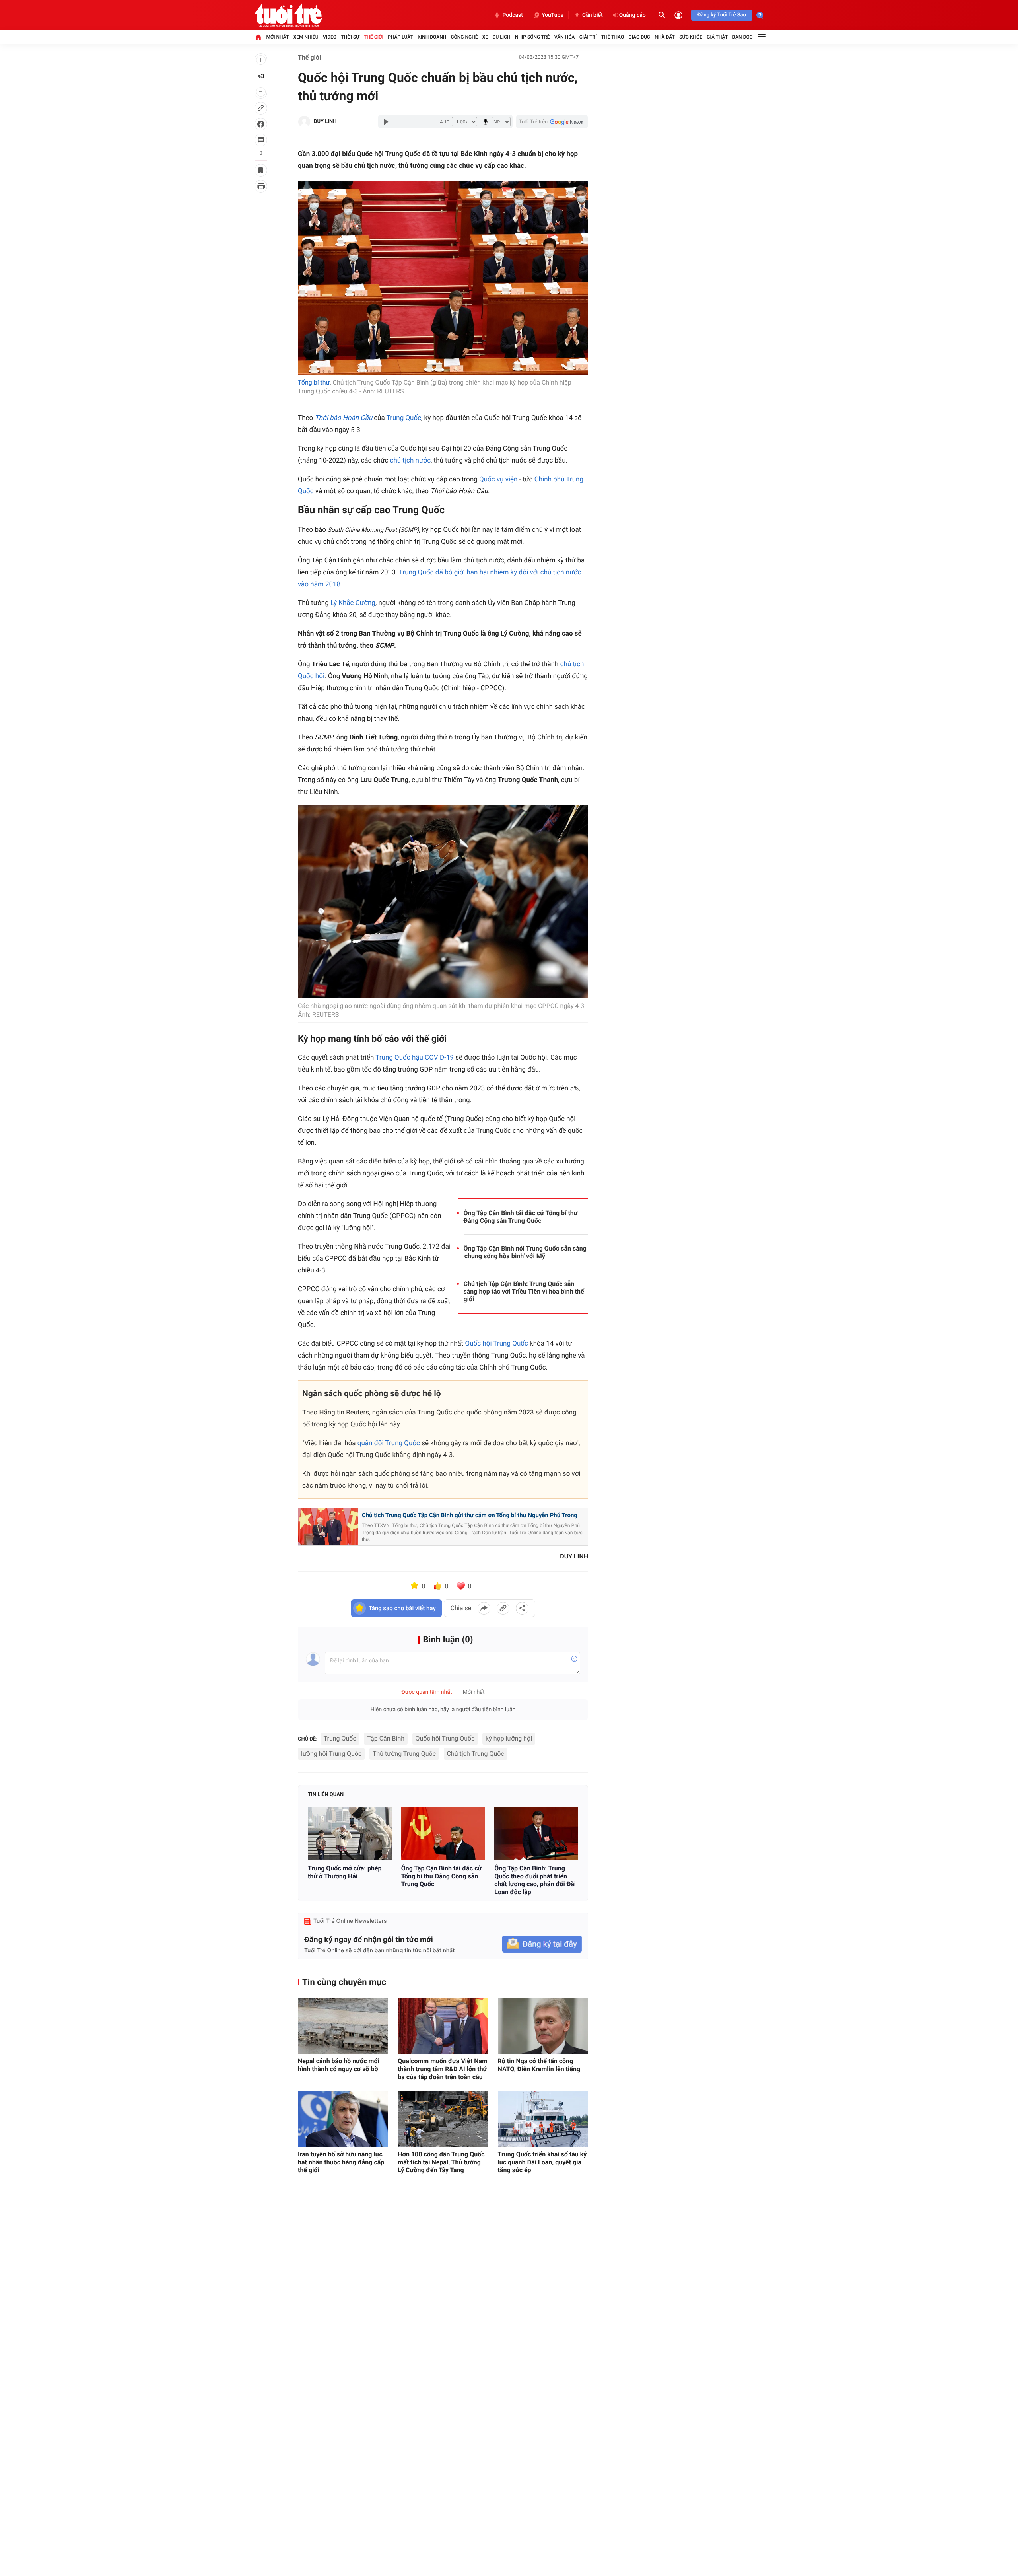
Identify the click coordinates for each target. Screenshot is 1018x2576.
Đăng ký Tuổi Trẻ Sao (722, 15)
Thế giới (374, 37)
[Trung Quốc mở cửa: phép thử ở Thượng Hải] (350, 1834)
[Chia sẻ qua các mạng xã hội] (522, 1608)
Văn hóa (565, 37)
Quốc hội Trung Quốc (497, 1344)
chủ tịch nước (411, 461)
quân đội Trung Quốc (389, 1443)
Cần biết (593, 15)
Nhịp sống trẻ (532, 37)
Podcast (513, 15)
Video (330, 37)
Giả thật (717, 37)
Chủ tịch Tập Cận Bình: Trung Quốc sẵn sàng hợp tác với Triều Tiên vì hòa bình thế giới (524, 1291)
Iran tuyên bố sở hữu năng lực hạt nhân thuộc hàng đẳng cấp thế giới (341, 2162)
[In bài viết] (261, 186)
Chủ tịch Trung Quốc (476, 1754)
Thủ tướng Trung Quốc (404, 1754)
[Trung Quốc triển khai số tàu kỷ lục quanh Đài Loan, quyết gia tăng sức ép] (543, 2119)
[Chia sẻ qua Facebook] (484, 1608)
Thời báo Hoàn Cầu (343, 418)
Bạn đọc (743, 37)
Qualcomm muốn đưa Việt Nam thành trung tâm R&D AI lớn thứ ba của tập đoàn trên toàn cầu (443, 2069)
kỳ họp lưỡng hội (509, 1738)
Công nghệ (464, 37)
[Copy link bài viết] (503, 1608)
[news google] (552, 122)
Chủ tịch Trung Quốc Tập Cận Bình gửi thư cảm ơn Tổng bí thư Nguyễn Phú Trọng (470, 1515)
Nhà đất (665, 37)
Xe (485, 37)
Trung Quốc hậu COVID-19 (415, 1058)
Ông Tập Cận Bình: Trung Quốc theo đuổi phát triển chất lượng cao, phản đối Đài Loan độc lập (535, 1880)
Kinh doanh (432, 37)
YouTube (553, 15)
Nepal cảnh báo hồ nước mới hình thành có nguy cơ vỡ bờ (339, 2065)
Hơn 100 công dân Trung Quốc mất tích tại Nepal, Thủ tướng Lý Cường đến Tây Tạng (441, 2162)
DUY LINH (325, 122)
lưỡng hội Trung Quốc (331, 1754)
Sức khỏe (691, 37)
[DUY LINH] (304, 122)
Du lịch (502, 37)
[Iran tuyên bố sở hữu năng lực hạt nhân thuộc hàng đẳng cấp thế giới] (343, 2119)
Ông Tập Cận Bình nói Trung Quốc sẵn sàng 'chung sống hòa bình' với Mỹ (525, 1252)
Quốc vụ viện (498, 479)
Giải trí (588, 37)
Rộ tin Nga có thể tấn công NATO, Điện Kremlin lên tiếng (539, 2065)
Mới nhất (277, 37)
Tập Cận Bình (386, 1738)
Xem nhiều (306, 37)
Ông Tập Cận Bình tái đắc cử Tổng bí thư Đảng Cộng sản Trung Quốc (521, 1217)
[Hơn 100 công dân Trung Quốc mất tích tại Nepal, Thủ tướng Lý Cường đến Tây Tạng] (443, 2119)
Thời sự (350, 37)
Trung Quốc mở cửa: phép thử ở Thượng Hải (345, 1872)
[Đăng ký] (542, 1944)
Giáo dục (639, 37)
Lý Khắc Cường (353, 603)
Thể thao (613, 37)
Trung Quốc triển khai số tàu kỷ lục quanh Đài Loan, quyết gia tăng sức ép (542, 2162)
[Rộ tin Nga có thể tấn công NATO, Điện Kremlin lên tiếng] (543, 2026)
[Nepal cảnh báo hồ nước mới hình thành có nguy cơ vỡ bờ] (343, 2026)
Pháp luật (400, 37)
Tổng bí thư (314, 382)
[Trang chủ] (258, 37)
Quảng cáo (632, 15)
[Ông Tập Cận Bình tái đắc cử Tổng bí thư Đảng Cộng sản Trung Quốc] (443, 1834)
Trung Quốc (404, 418)
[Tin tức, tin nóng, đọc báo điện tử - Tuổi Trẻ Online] (288, 15)
